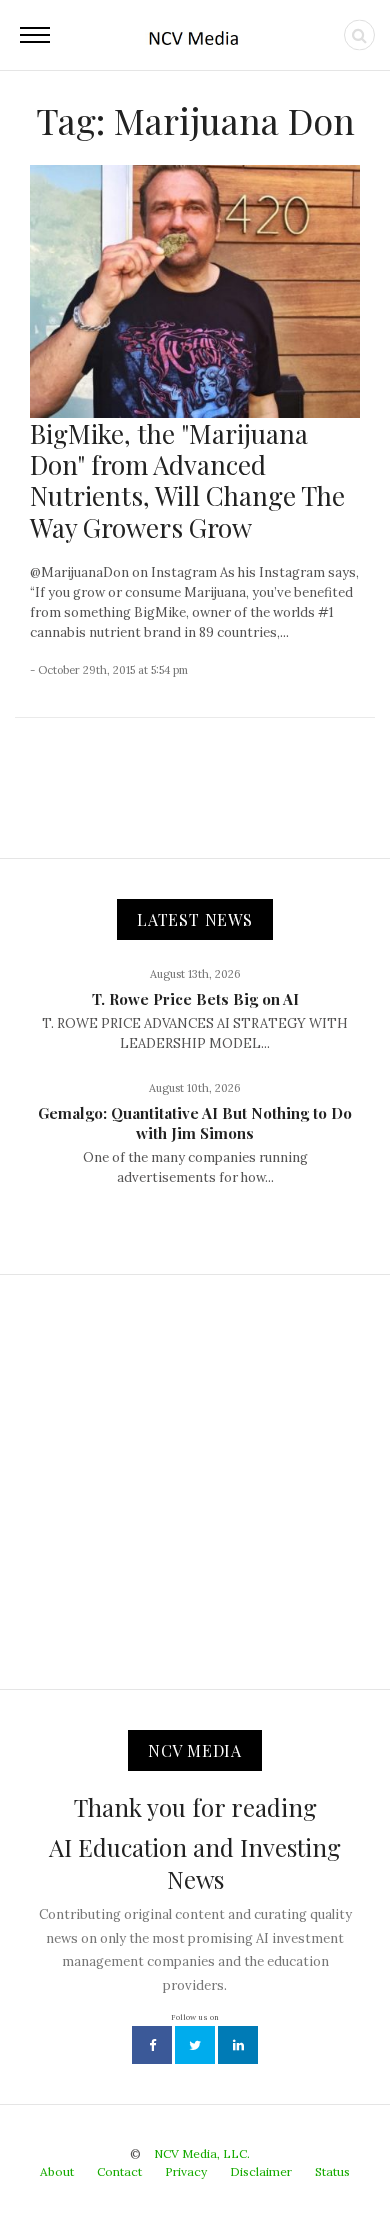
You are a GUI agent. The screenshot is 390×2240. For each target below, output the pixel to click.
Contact (119, 2171)
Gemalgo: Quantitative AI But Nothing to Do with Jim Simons (195, 1123)
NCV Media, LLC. (202, 2153)
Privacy (186, 2171)
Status (332, 2171)
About (57, 2171)
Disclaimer (261, 2171)
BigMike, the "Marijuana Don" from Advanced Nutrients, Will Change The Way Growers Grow (187, 480)
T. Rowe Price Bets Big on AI (195, 999)
